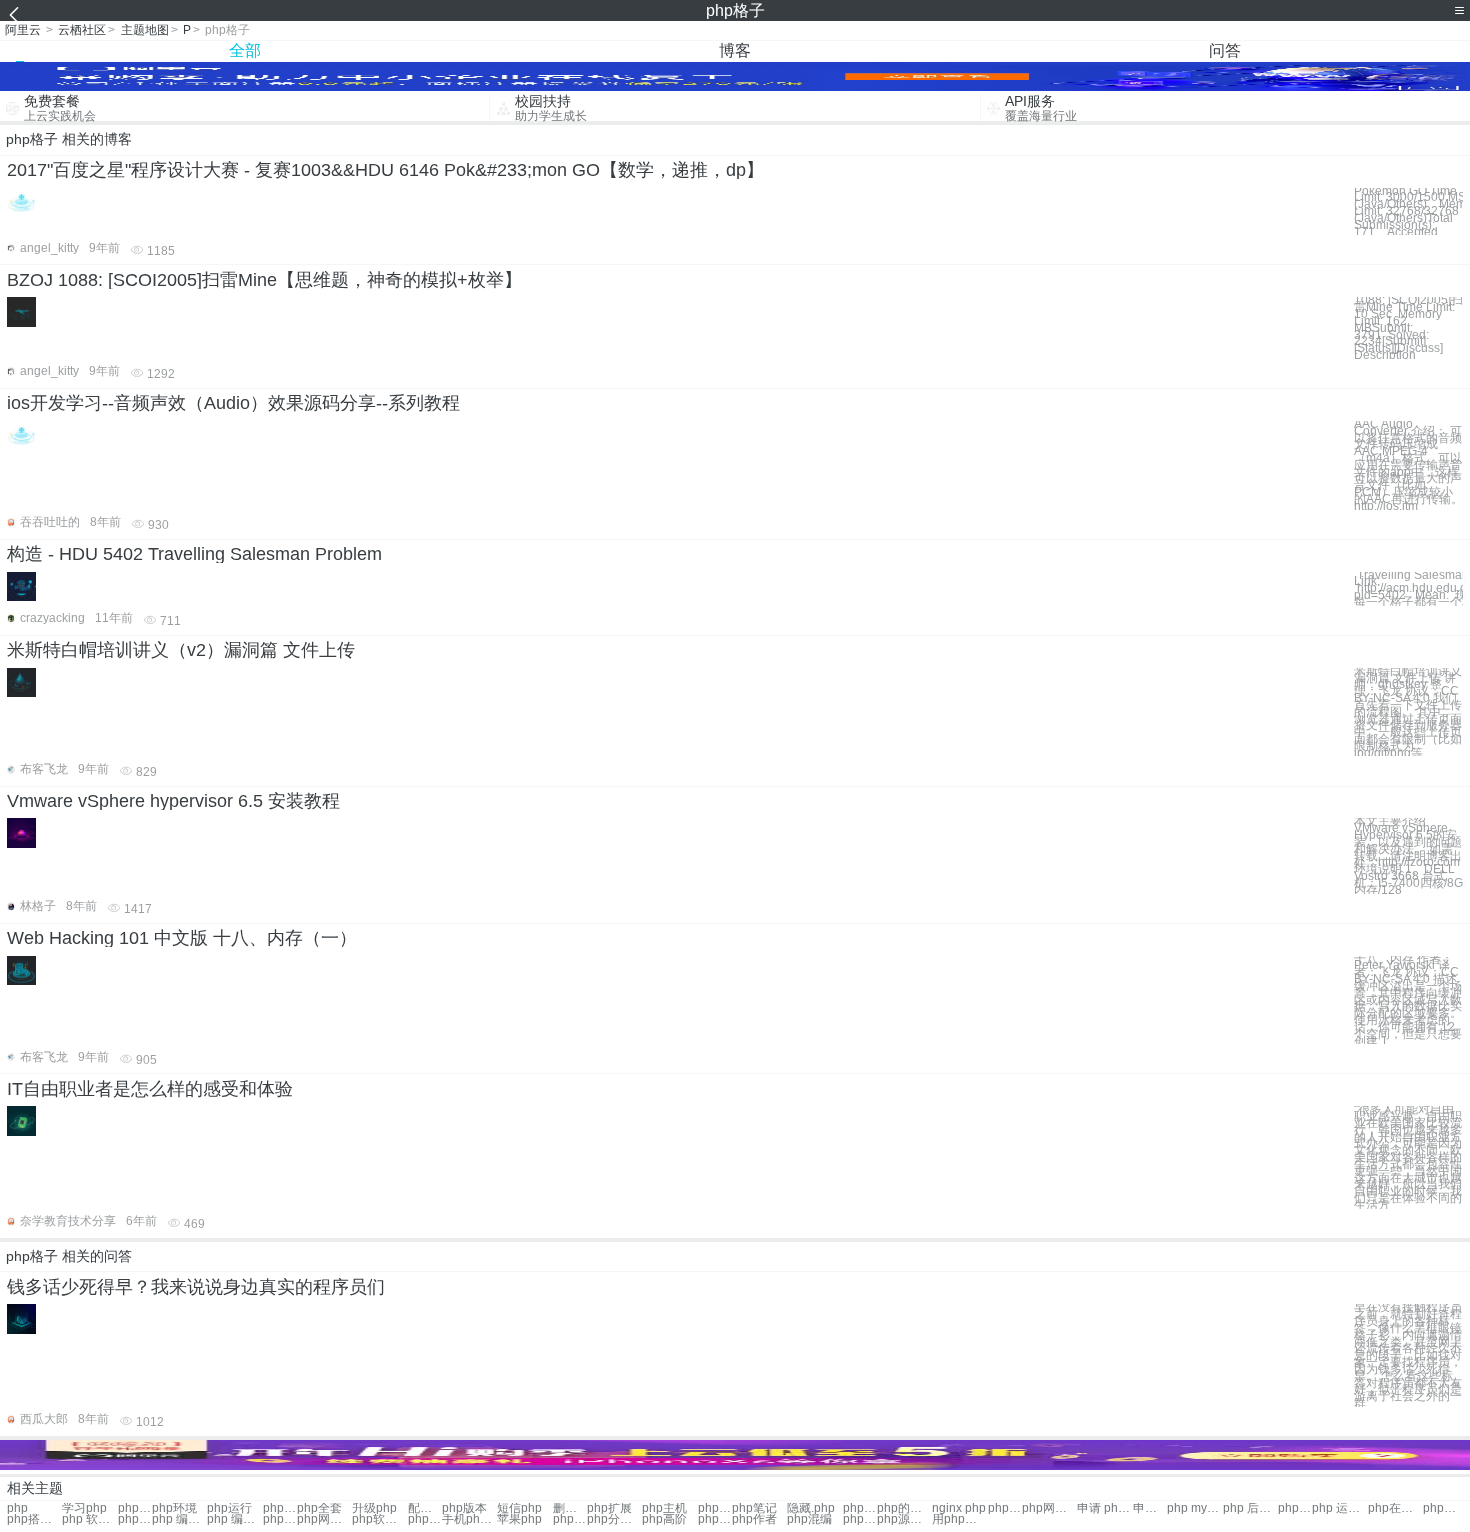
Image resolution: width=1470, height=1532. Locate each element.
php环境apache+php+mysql (860, 1508)
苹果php (519, 1519)
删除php (570, 1508)
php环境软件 (135, 1519)
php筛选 (715, 1508)
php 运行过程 (1339, 1508)
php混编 (809, 1519)
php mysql (1194, 1508)
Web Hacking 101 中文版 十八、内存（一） (182, 938)
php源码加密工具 (904, 1519)
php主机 (664, 1508)
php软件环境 (379, 1519)
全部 (245, 50)
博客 (735, 50)
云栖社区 (82, 30)
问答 (1225, 50)
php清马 (860, 1519)
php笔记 (754, 1508)
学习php (84, 1508)
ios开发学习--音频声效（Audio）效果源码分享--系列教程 (233, 403)
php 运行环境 (1440, 1508)
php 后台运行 (1250, 1508)
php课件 (570, 1519)
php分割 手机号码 (614, 1519)
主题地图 (145, 30)
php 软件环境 (89, 1519)
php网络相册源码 (715, 1519)
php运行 (229, 1508)
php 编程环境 (179, 1519)
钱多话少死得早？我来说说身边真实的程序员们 (196, 1287)
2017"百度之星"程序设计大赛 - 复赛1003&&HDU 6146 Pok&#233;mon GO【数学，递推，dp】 (385, 170)
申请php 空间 (1150, 1508)
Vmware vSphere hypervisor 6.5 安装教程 (173, 801)
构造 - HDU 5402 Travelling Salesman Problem (194, 554)
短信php (519, 1508)
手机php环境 (469, 1519)
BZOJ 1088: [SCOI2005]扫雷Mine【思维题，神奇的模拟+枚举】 (264, 280)
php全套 (319, 1508)
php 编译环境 (234, 1519)
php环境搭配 (425, 1519)
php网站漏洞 (1049, 1508)
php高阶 (664, 1519)
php (17, 1508)
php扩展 (609, 1508)
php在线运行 (1395, 1508)
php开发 (135, 1508)
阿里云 (23, 30)
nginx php (959, 1508)
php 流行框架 (1005, 1508)
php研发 (280, 1508)
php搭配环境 (34, 1519)
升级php (374, 1508)
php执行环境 (1295, 1508)
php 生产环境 (280, 1519)
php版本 (464, 1508)
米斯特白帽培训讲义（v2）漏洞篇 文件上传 (181, 650)
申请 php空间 (1104, 1508)
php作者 (754, 1519)
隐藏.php (811, 1508)
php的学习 (904, 1508)
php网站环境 (324, 1519)
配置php (425, 1508)
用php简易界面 (959, 1519)
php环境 (174, 1508)
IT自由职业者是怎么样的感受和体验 (150, 1089)
